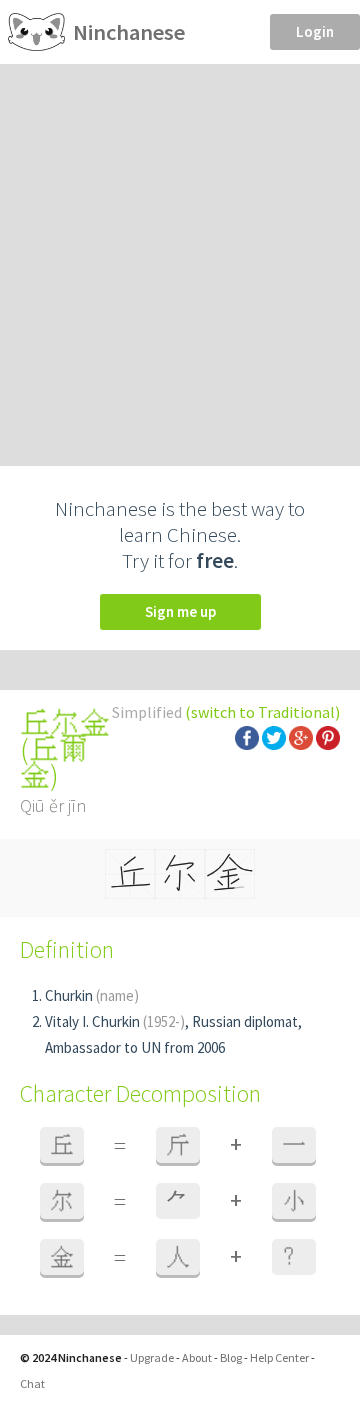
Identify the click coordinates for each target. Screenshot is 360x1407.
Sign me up (180, 611)
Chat (32, 1383)
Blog (231, 1357)
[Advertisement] (180, 254)
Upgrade (152, 1357)
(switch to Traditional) (262, 712)
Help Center (279, 1357)
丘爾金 (54, 762)
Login (315, 31)
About (197, 1357)
